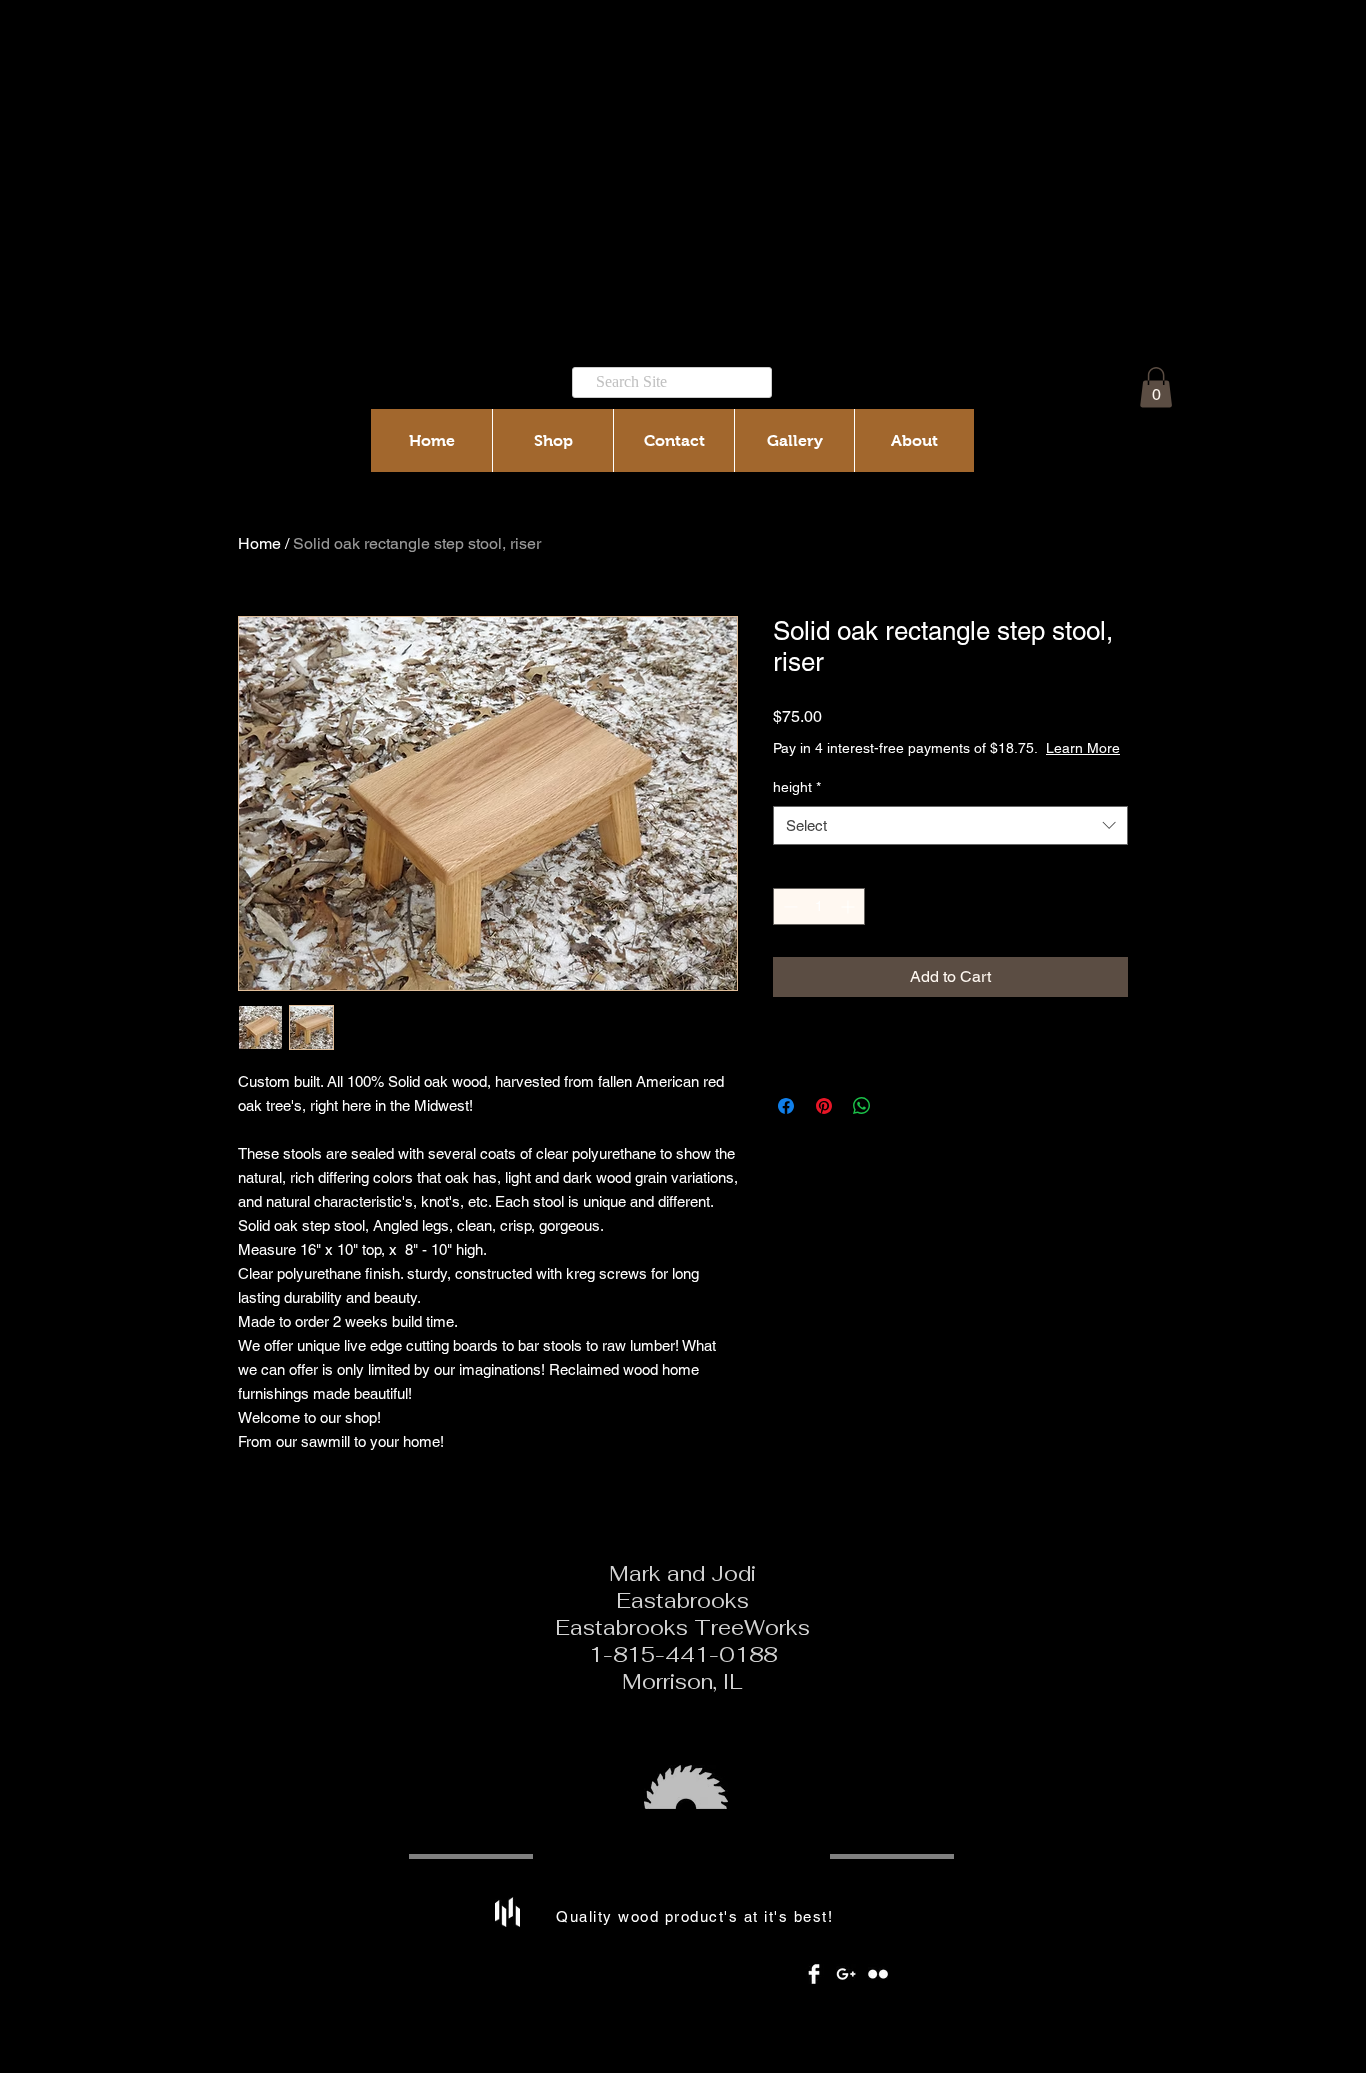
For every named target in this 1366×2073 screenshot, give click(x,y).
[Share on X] (900, 1106)
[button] (1156, 387)
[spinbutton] (819, 906)
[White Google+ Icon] (846, 1974)
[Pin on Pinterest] (824, 1106)
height (797, 787)
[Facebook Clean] (814, 1974)
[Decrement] (788, 906)
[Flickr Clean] (878, 1974)
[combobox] (950, 825)
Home (259, 543)
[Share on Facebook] (786, 1106)
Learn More (1083, 748)
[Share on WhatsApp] (862, 1106)
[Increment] (849, 906)
